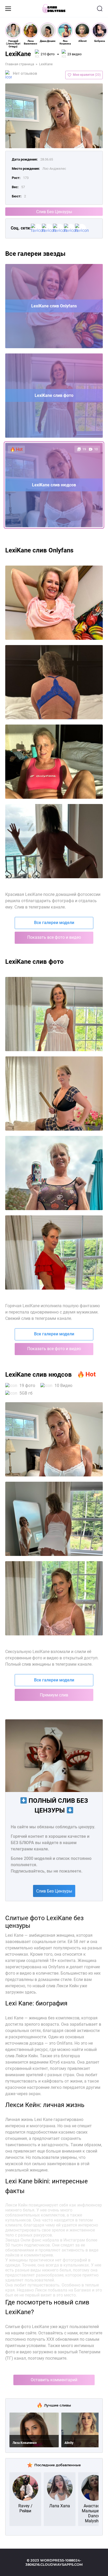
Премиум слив (54, 1695)
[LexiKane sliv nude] (54, 841)
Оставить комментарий (54, 2380)
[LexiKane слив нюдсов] (54, 1252)
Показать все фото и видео (54, 937)
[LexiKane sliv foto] (54, 603)
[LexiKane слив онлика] (54, 1173)
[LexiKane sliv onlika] (54, 762)
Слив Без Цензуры (54, 212)
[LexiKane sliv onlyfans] (54, 682)
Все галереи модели (54, 923)
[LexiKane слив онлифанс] (54, 1094)
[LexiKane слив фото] (54, 1014)
